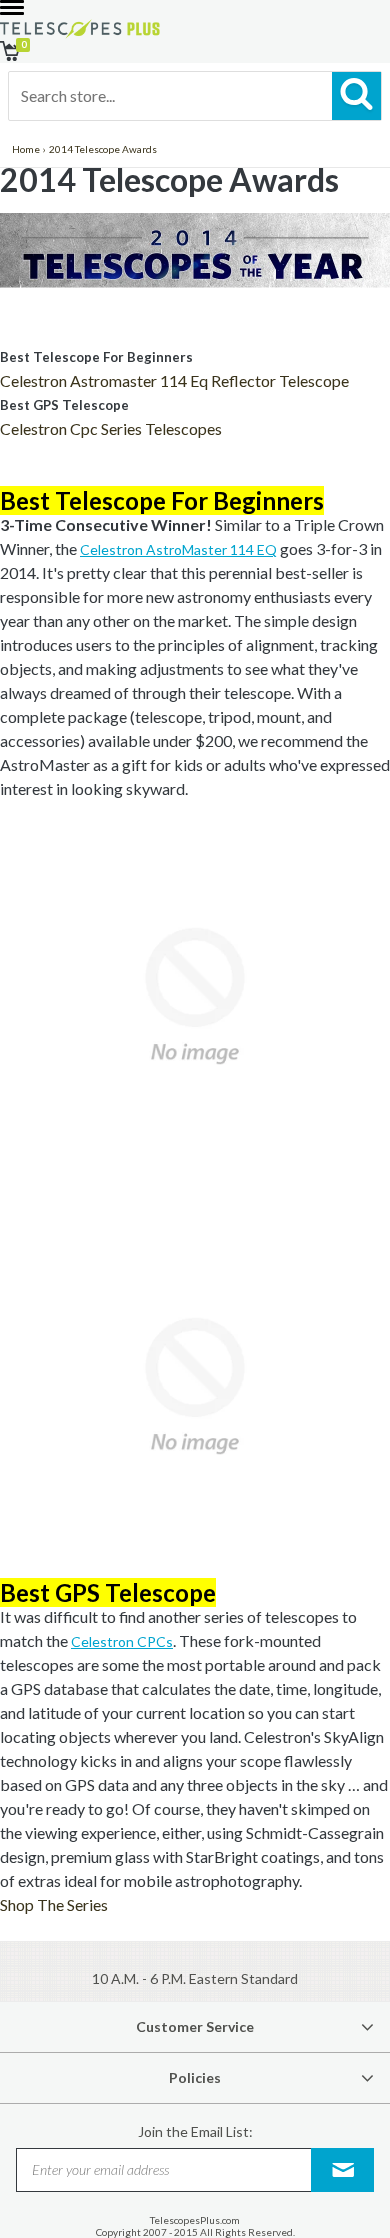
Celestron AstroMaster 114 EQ (178, 549)
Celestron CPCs (122, 1641)
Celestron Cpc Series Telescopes (111, 428)
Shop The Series (54, 1904)
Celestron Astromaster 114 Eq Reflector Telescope (174, 380)
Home (26, 149)
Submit (343, 2169)
